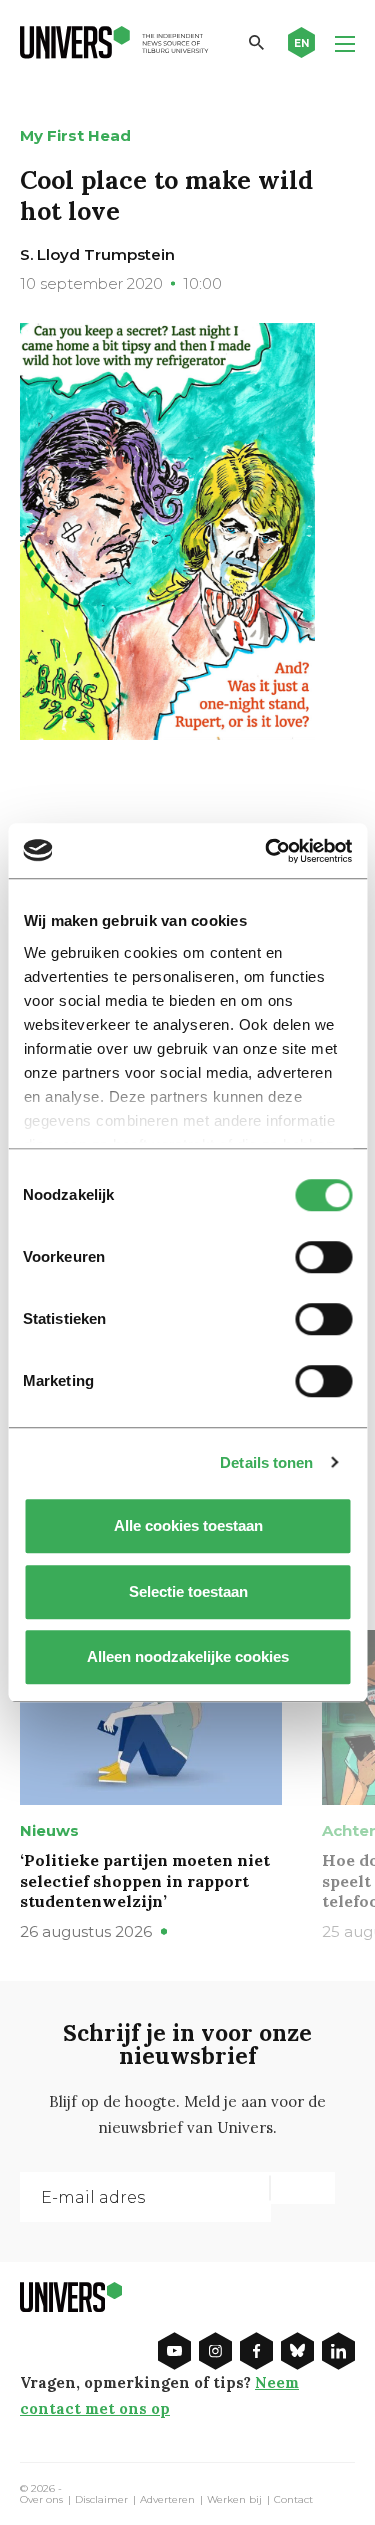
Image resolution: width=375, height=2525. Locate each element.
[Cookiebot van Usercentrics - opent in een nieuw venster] (267, 851)
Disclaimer (101, 2500)
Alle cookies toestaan (187, 1525)
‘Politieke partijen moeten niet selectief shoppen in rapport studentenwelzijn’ (145, 1881)
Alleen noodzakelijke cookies (188, 1656)
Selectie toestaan (187, 1591)
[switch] (323, 1257)
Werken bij (234, 2500)
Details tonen (266, 1462)
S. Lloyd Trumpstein (97, 254)
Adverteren (167, 2500)
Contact (293, 2500)
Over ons (41, 2500)
